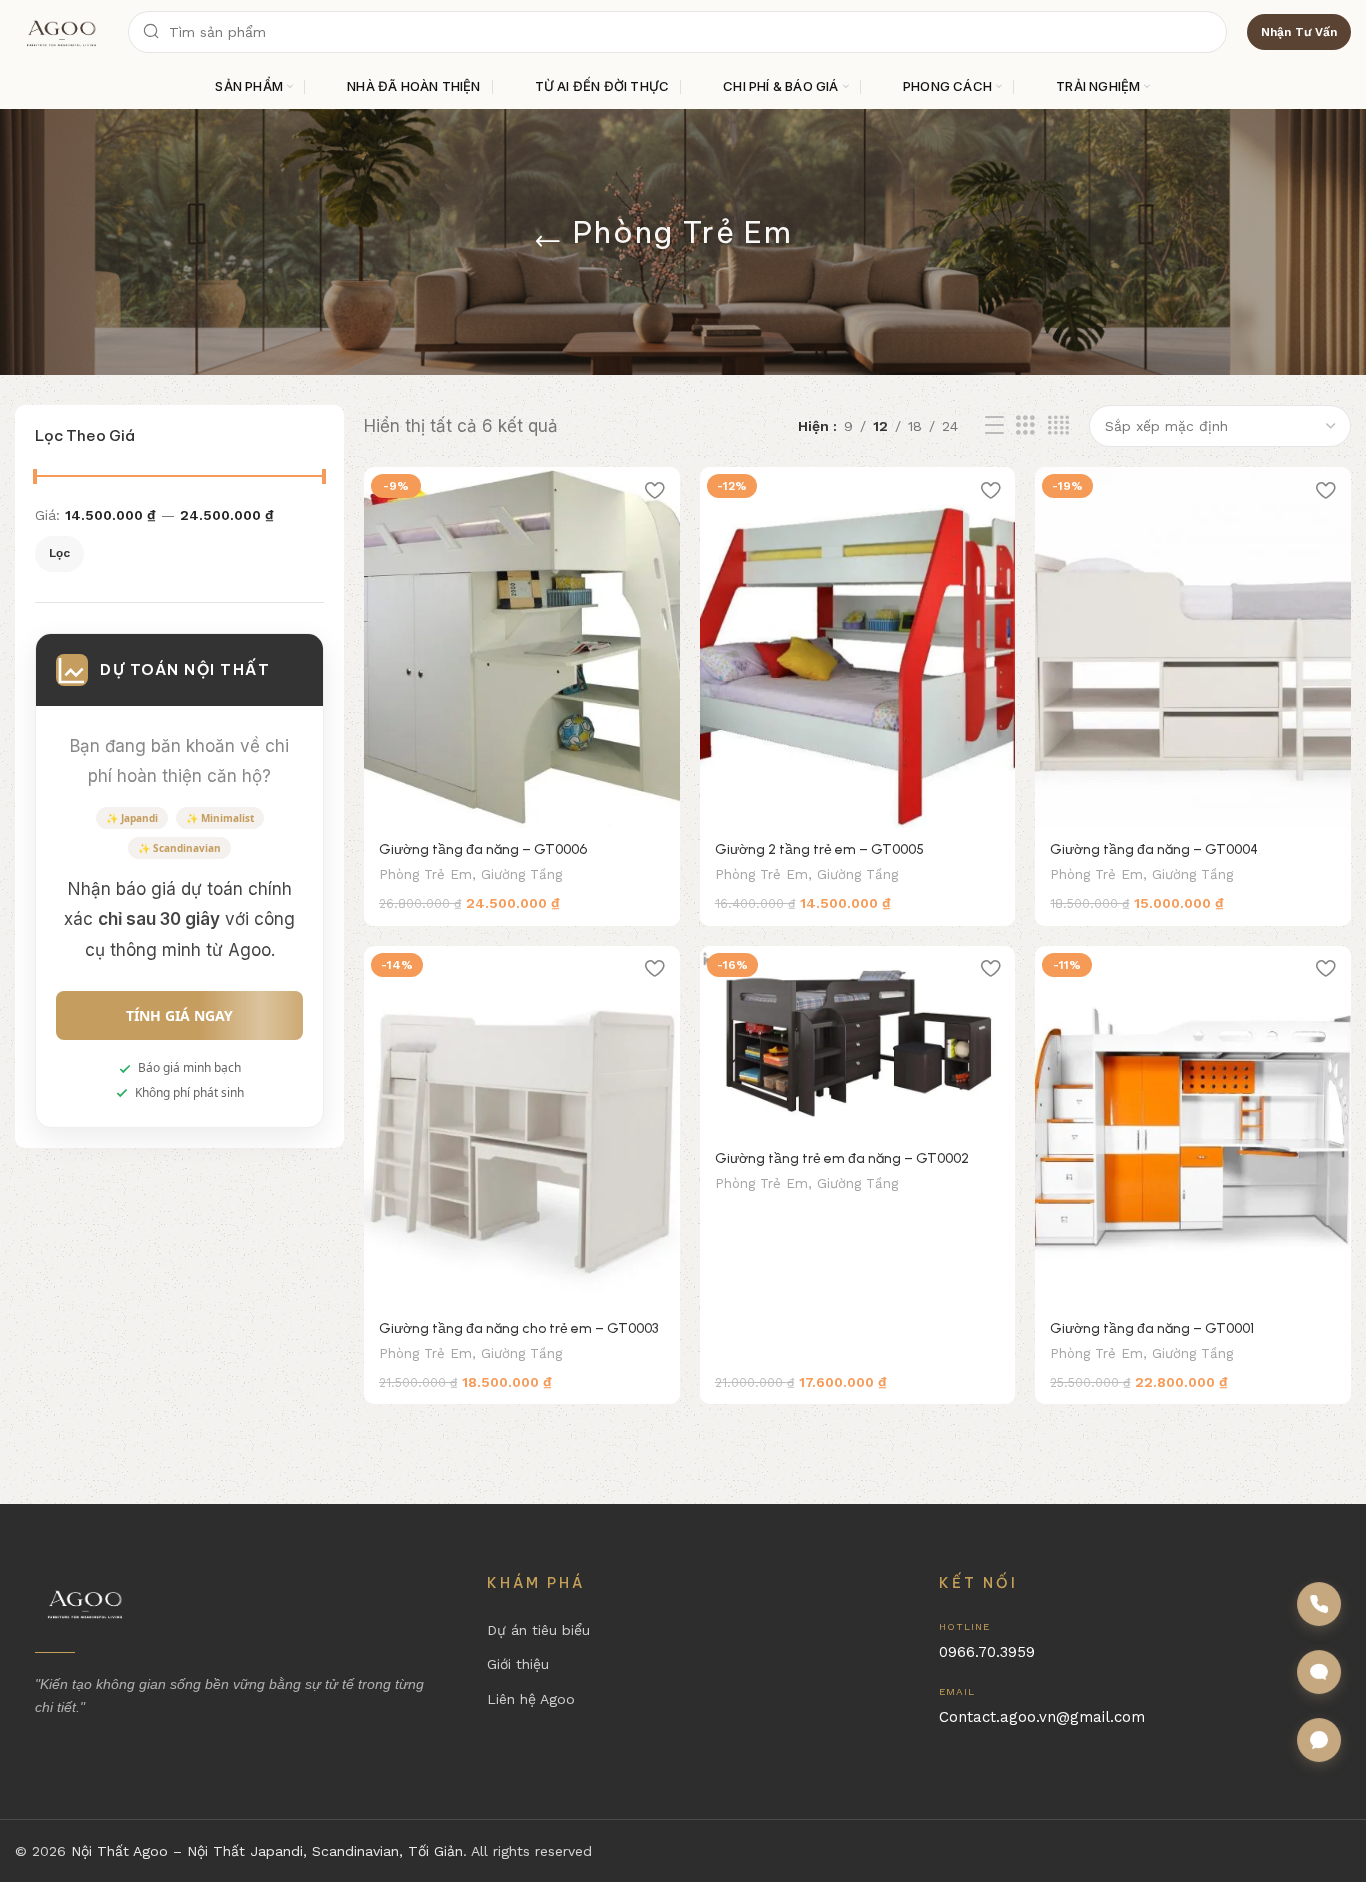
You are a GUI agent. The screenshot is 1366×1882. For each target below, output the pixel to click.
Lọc (59, 553)
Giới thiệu (518, 1664)
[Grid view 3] (1025, 425)
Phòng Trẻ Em (425, 874)
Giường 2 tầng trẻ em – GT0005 (819, 849)
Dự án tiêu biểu (538, 1630)
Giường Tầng (521, 874)
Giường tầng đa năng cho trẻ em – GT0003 (518, 1328)
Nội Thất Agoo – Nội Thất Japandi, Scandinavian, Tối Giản (267, 1851)
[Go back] (548, 242)
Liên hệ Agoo (531, 1699)
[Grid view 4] (1058, 425)
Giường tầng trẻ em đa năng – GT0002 (842, 1158)
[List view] (994, 425)
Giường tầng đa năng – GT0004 (1154, 849)
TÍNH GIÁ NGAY (179, 1015)
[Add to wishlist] (655, 489)
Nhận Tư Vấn (1299, 32)
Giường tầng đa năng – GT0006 (483, 849)
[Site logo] (61, 31)
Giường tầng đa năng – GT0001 (1152, 1328)
